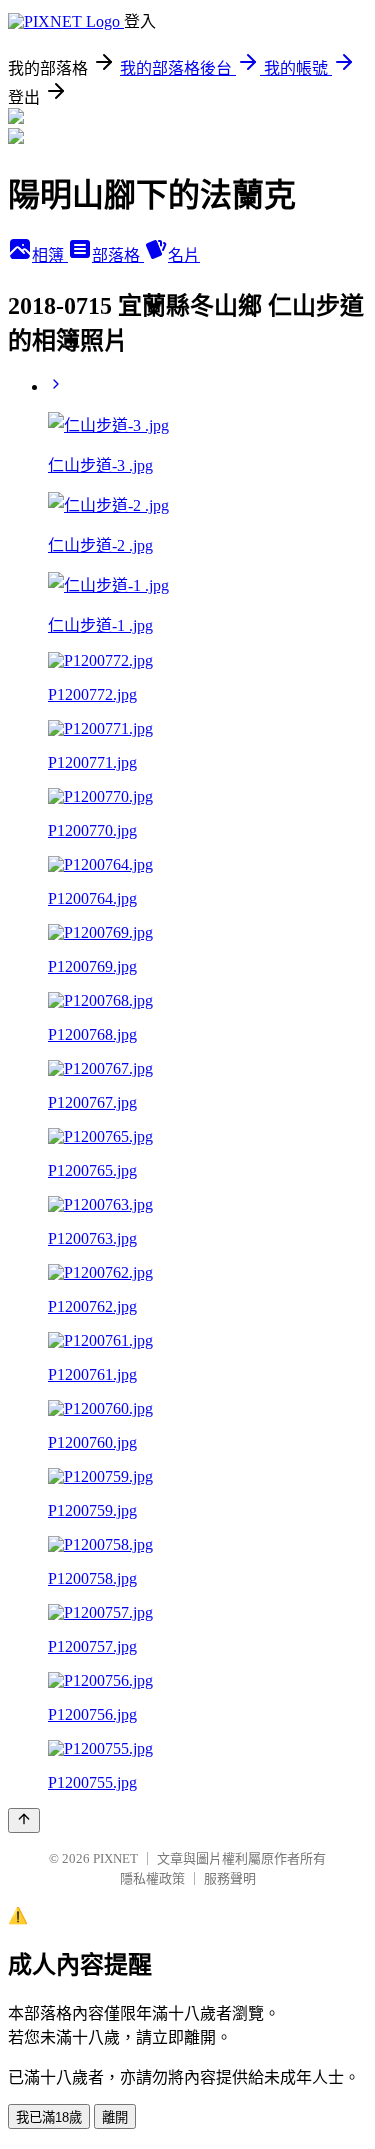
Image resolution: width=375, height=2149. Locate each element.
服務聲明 (230, 1878)
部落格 (118, 255)
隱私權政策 (152, 1878)
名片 (184, 255)
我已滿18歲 (49, 2117)
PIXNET (115, 1858)
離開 (115, 2117)
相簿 (50, 255)
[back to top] (24, 1820)
